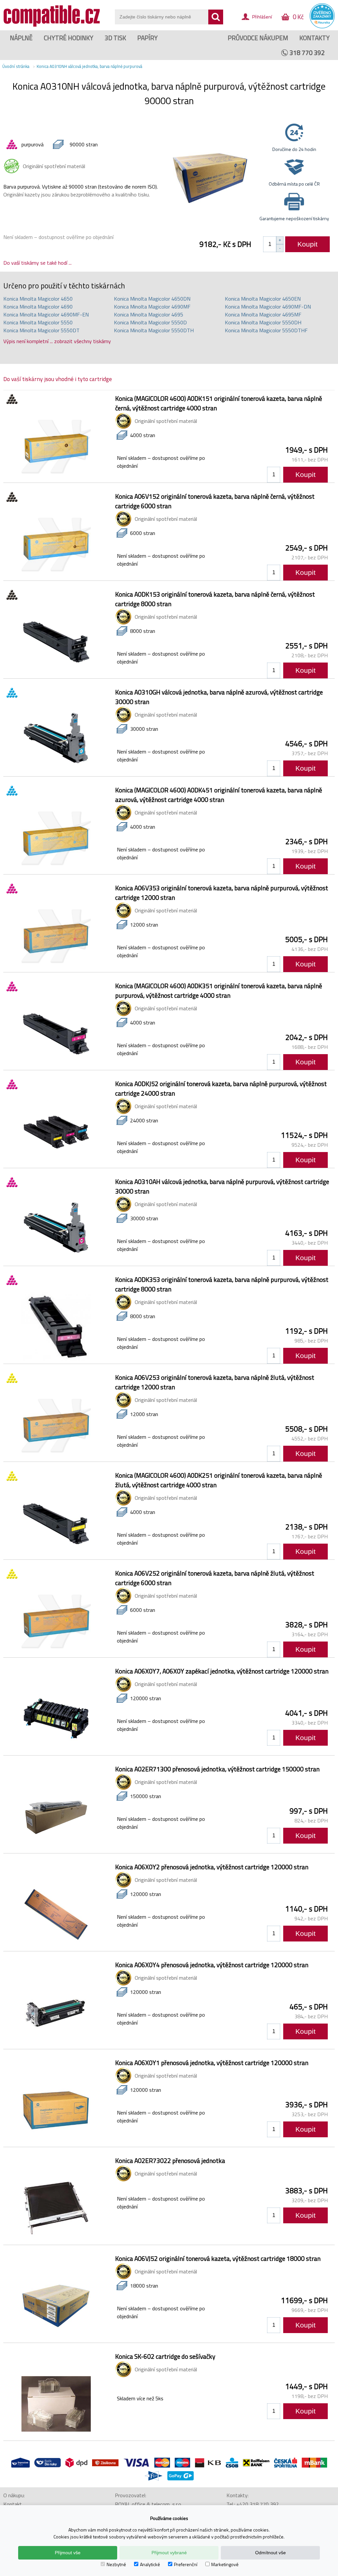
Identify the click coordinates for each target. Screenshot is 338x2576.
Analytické (150, 2564)
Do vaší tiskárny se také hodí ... (37, 263)
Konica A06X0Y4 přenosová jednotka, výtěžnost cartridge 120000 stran (212, 1965)
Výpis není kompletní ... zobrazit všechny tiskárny (57, 341)
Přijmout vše (68, 2553)
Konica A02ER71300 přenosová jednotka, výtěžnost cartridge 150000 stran (217, 1769)
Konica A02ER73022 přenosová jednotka (170, 2161)
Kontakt (13, 2504)
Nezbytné (116, 2564)
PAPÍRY (148, 38)
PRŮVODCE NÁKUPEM (258, 38)
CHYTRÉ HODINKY (69, 38)
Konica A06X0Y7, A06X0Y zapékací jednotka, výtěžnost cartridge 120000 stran (222, 1671)
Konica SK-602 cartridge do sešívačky (165, 2356)
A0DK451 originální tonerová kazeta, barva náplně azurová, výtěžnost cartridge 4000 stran (219, 795)
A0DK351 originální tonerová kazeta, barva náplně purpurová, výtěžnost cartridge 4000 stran (219, 991)
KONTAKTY (315, 38)
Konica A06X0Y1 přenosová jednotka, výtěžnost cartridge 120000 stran (212, 2063)
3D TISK (115, 38)
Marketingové (225, 2564)
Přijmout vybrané (169, 2553)
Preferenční (186, 2564)
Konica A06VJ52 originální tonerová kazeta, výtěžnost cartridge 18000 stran (218, 2258)
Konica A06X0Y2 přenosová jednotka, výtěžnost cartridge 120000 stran (212, 1867)
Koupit (307, 244)
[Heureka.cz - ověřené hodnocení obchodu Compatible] (322, 27)
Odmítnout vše (270, 2553)
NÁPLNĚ (21, 38)
